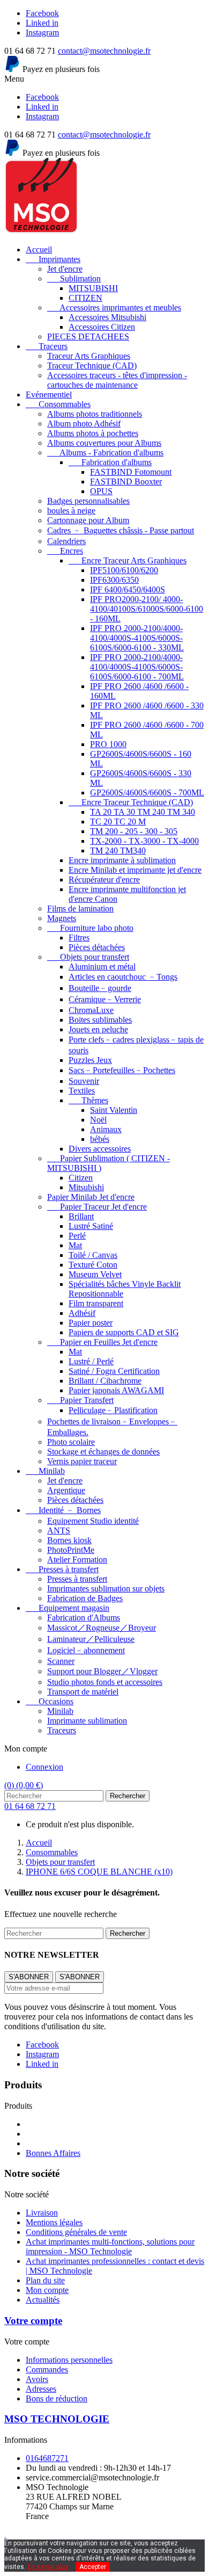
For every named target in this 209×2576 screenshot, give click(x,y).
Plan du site (45, 2280)
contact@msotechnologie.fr (104, 51)
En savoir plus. (49, 2567)
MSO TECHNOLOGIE (57, 2419)
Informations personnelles (69, 2360)
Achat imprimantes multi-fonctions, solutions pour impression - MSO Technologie (110, 2246)
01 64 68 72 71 (30, 1806)
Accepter (93, 2567)
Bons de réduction (57, 2398)
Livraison (42, 2213)
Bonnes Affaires (53, 2153)
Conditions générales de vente (76, 2232)
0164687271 (47, 2458)
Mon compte (47, 2290)
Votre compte (33, 2321)
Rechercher (128, 1796)
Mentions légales (54, 2222)
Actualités (43, 2300)
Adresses (41, 2389)
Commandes (47, 2369)
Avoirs (37, 2379)
